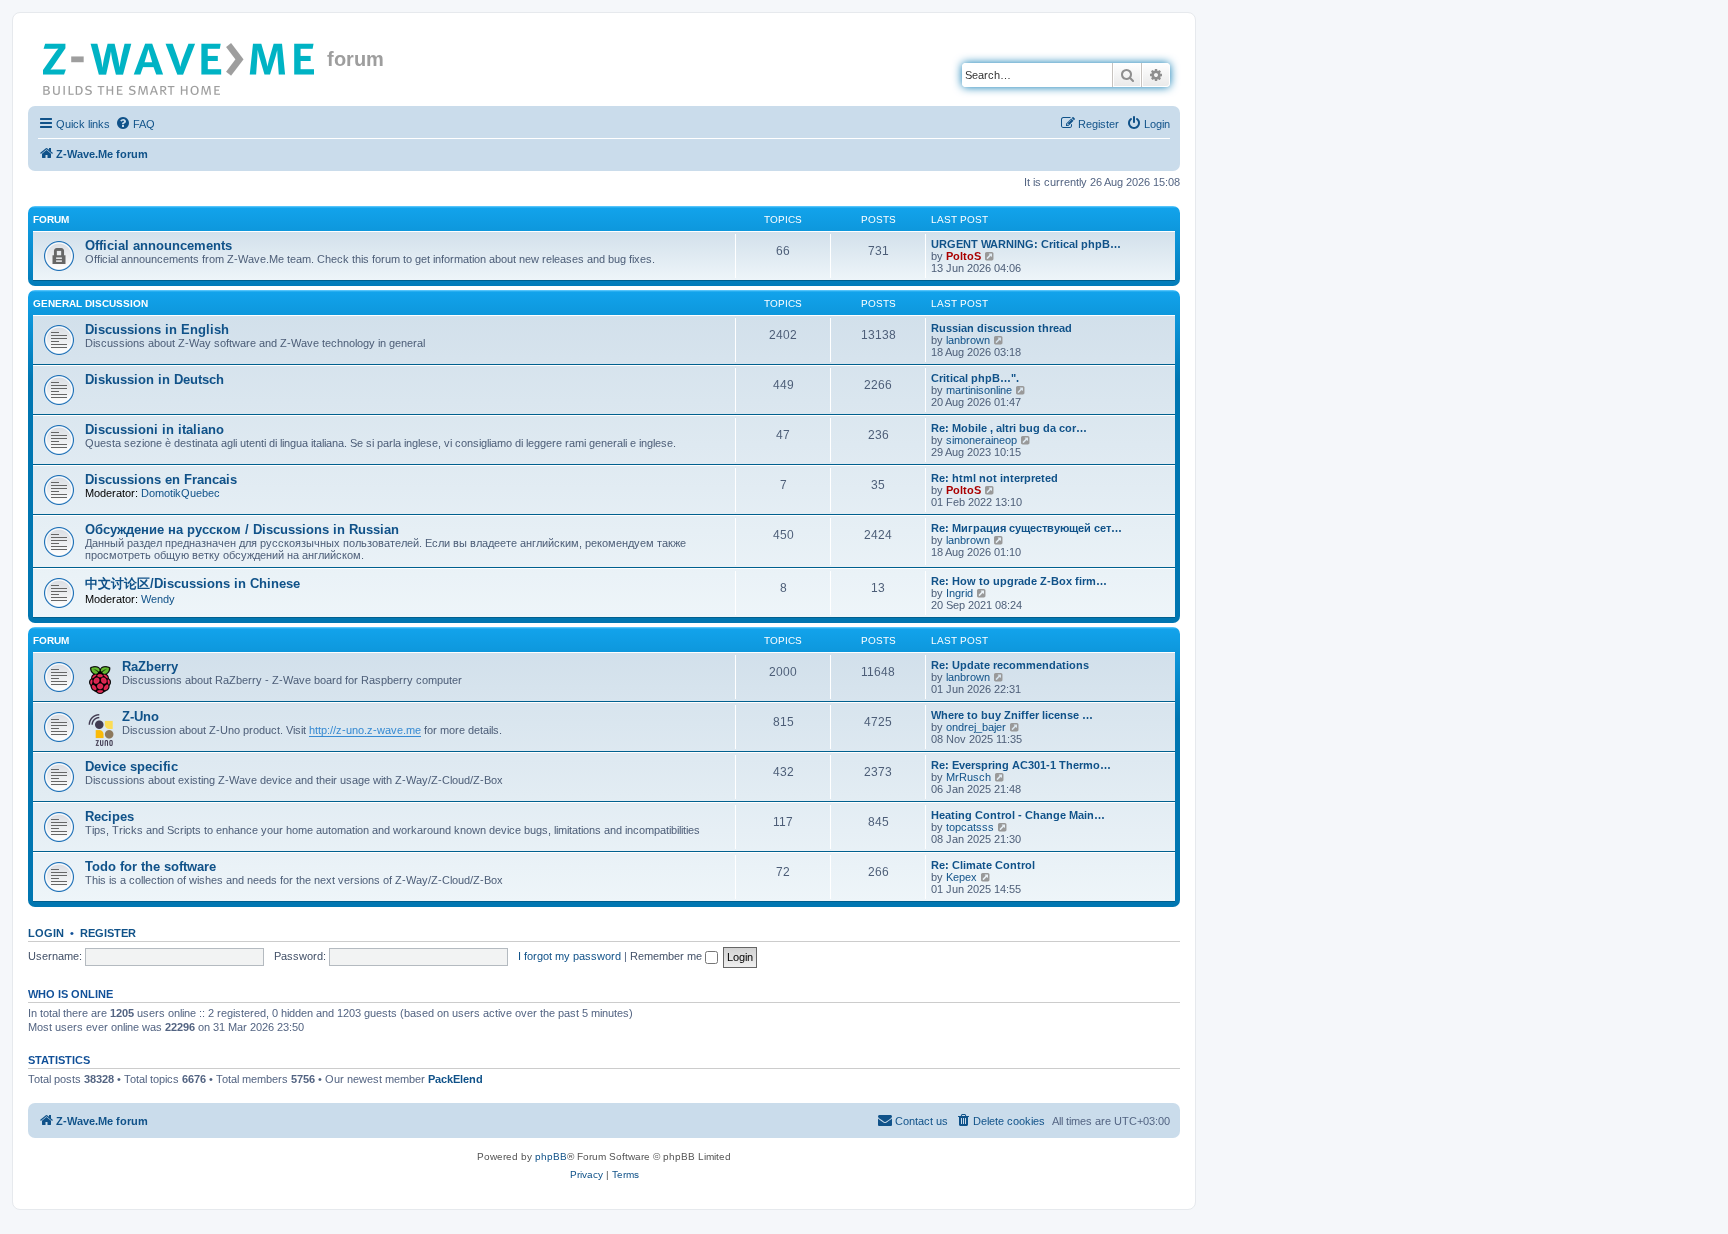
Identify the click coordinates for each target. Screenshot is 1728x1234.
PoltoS (963, 256)
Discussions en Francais (161, 479)
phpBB (551, 1156)
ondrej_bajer (976, 727)
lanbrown (968, 340)
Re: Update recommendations (1010, 665)
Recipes (109, 816)
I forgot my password (569, 956)
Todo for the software (150, 866)
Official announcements (158, 245)
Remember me (667, 956)
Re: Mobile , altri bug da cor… (1009, 428)
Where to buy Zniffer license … (1012, 715)
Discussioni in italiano (154, 429)
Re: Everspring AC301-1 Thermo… (1021, 765)
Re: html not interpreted (994, 478)
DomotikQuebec (180, 493)
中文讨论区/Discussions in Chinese (192, 583)
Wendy (158, 599)
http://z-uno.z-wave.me (365, 730)
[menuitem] (135, 124)
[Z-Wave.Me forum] (180, 65)
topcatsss (970, 827)
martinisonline (979, 390)
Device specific (131, 766)
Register (108, 933)
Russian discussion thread (1001, 328)
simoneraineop (981, 440)
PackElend (455, 1079)
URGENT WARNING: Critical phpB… (1026, 244)
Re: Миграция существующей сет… (1026, 528)
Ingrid (959, 593)
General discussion (90, 303)
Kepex (961, 877)
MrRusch (968, 777)
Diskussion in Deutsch (154, 379)
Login (46, 933)
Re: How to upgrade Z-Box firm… (1019, 581)
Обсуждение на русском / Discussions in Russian (242, 529)
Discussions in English (157, 329)
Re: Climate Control (983, 865)
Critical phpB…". (975, 378)
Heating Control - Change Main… (1018, 815)
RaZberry (150, 666)
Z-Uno (140, 716)
